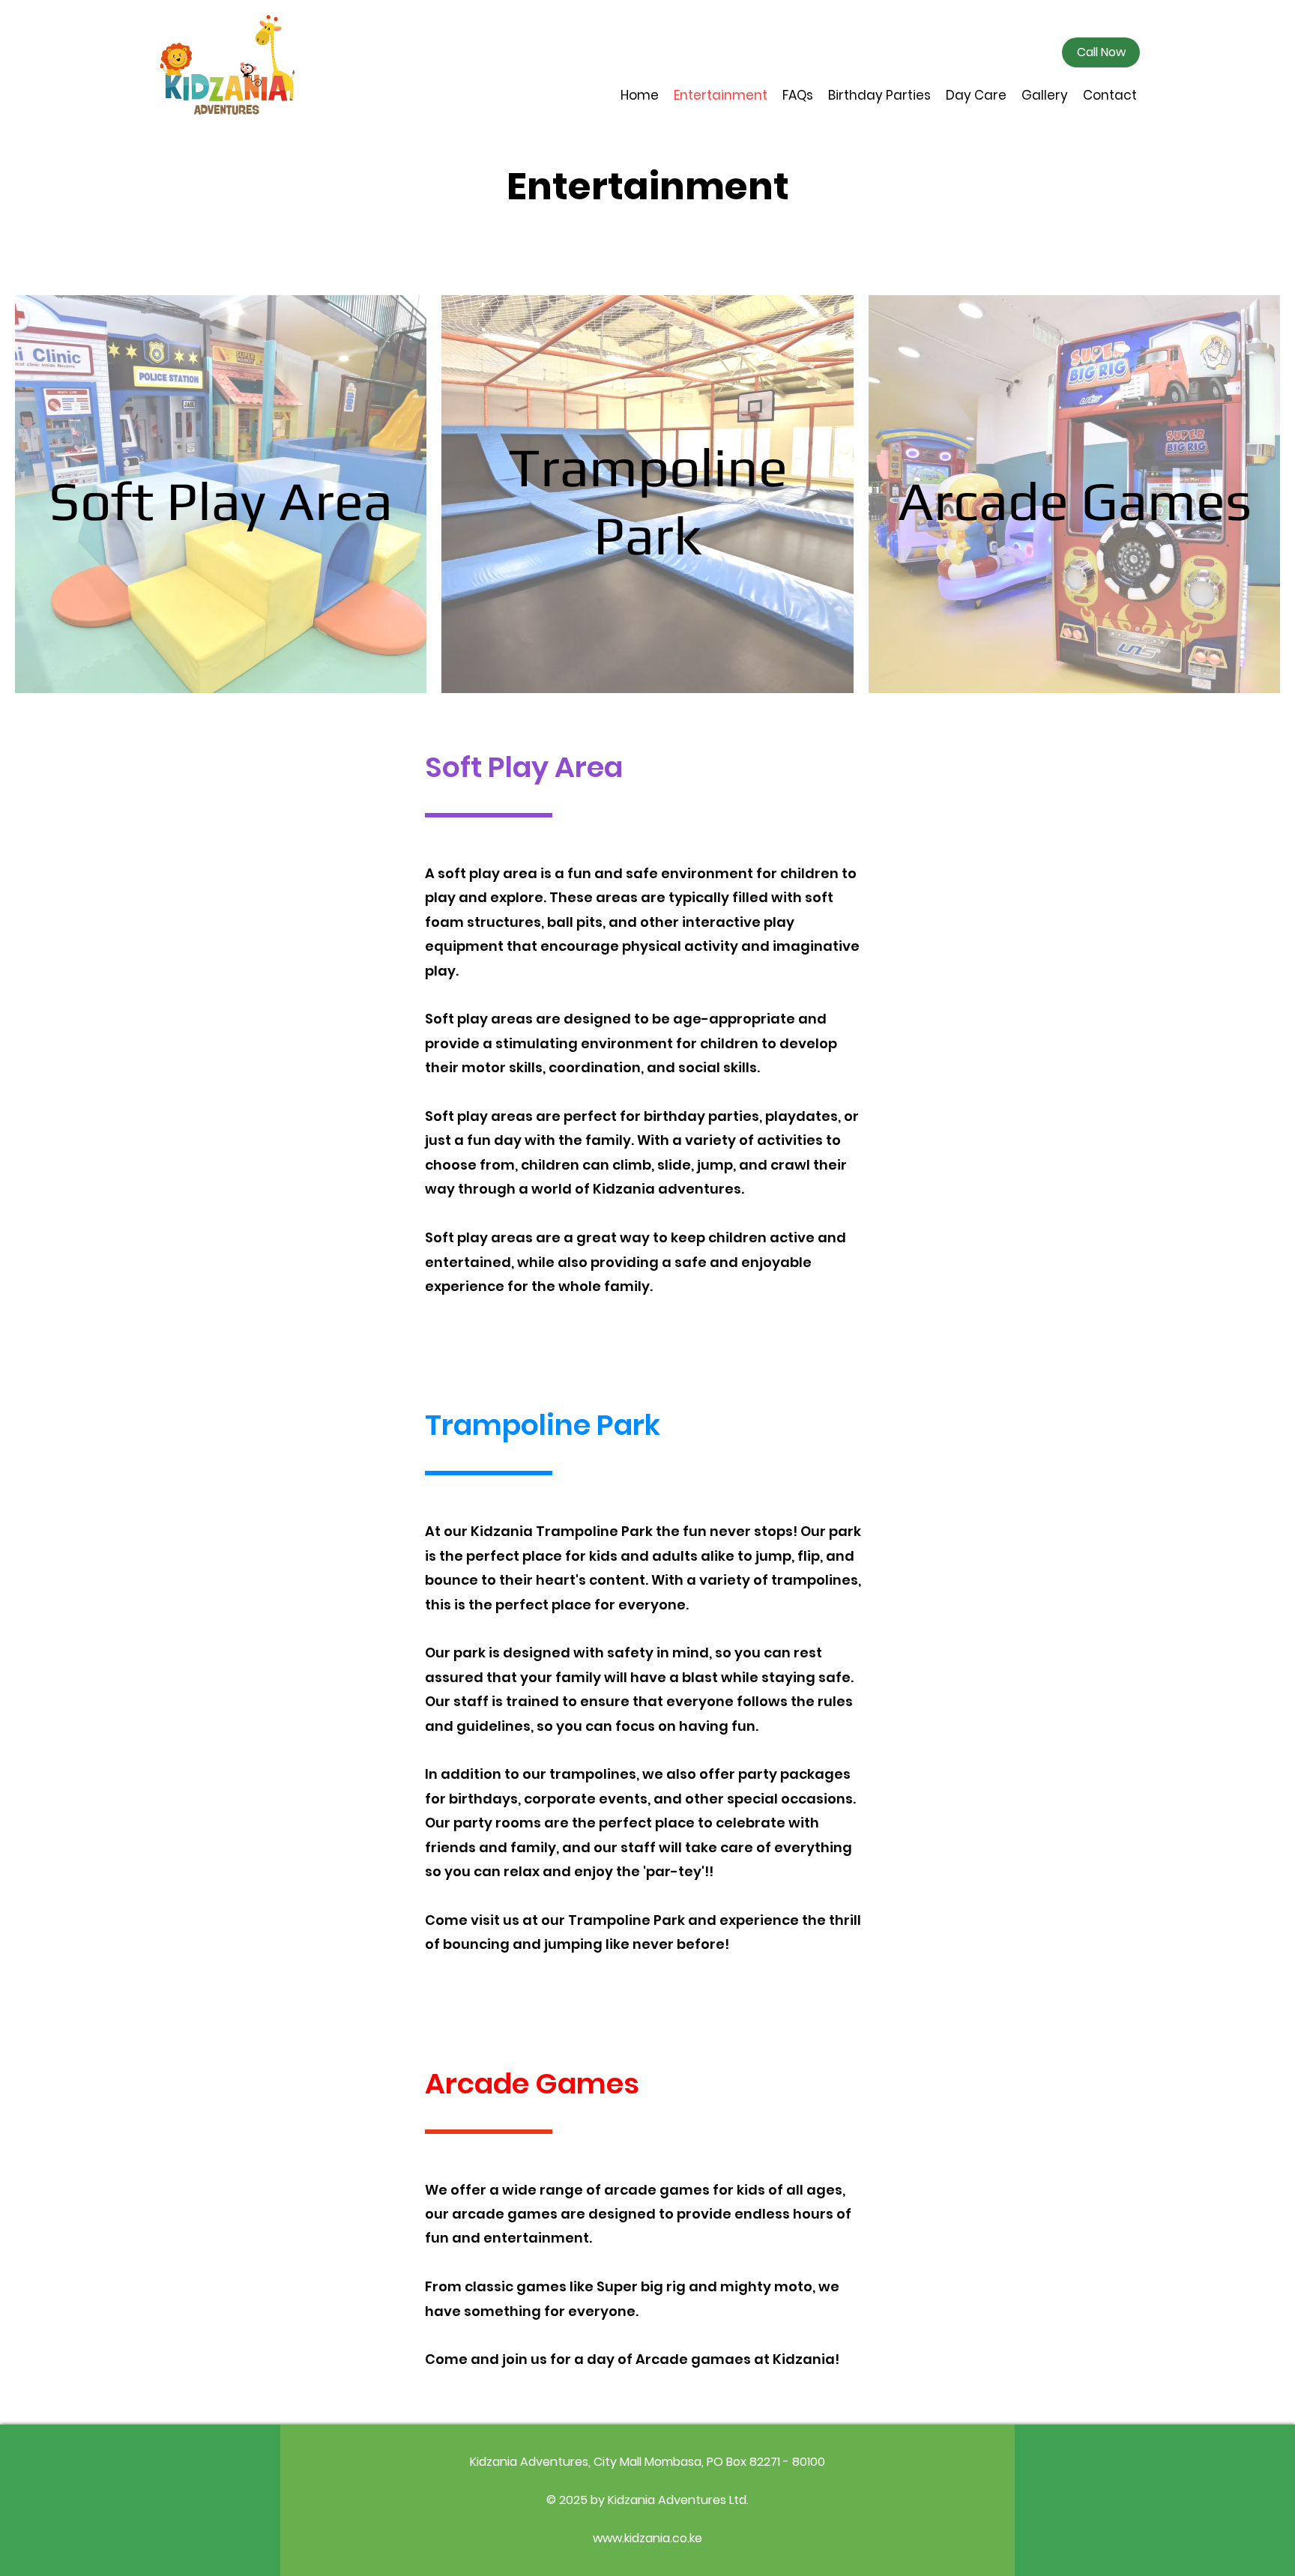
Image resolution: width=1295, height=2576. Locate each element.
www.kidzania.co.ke (647, 2538)
